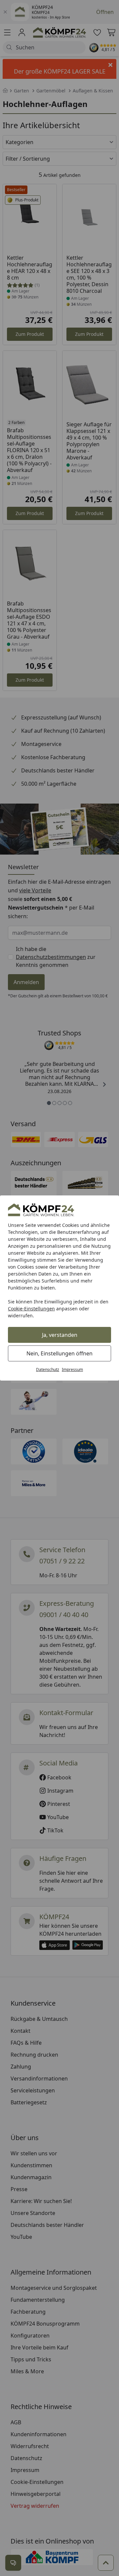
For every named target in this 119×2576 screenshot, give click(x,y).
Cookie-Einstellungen (31, 1309)
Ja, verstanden (60, 1335)
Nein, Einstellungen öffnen (59, 1353)
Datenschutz (48, 1369)
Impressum (72, 1369)
